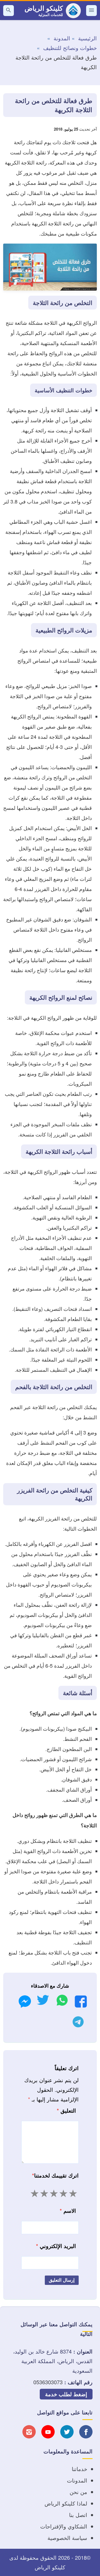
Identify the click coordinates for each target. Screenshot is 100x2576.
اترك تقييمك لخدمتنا (55, 2175)
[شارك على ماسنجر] (25, 2003)
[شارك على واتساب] (62, 2002)
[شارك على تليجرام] (78, 2023)
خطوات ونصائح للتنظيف (70, 48)
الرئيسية (87, 38)
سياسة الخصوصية (67, 2538)
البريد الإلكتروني (56, 2246)
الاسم (68, 2210)
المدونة (62, 38)
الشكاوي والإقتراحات (64, 2526)
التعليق (66, 2110)
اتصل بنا (78, 2515)
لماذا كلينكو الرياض (66, 2503)
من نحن (78, 2492)
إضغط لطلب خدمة (66, 2394)
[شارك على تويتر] (43, 2002)
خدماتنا (79, 2469)
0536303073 (48, 2382)
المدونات (77, 2480)
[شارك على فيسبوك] (81, 2003)
